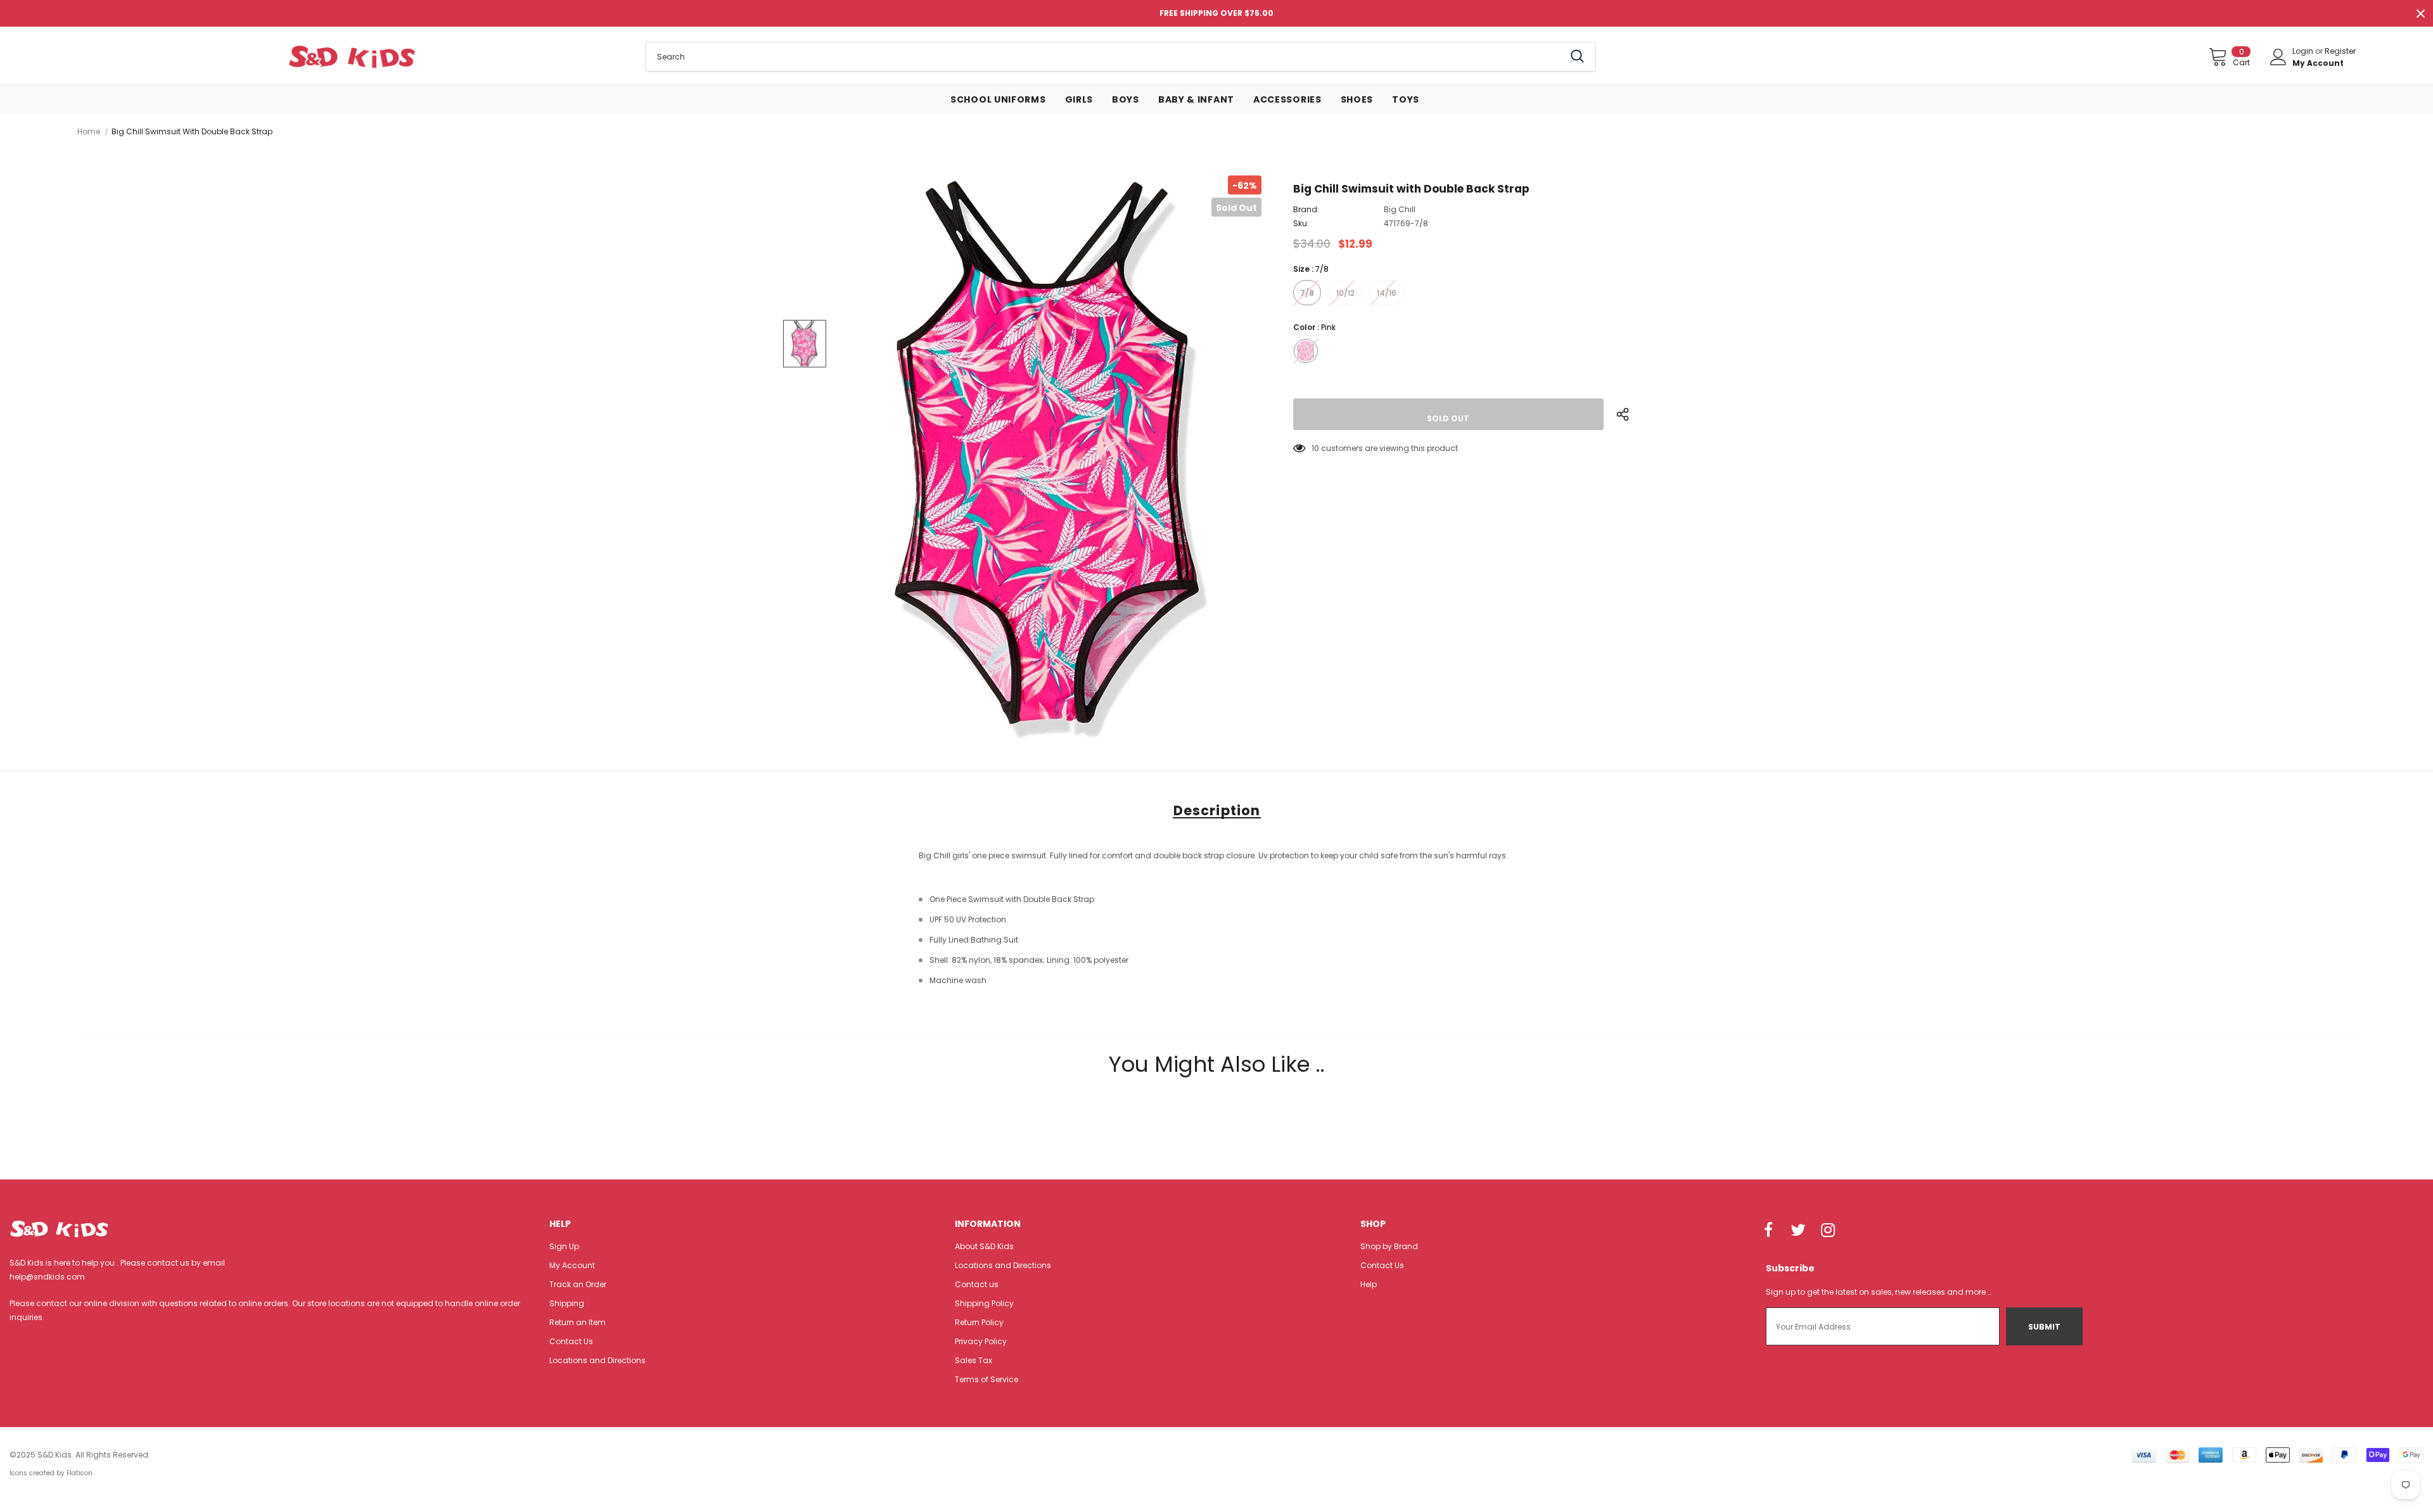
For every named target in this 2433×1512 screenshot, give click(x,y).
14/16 (1387, 293)
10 (1315, 448)
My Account (2318, 63)
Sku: (1301, 223)
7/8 (1307, 293)
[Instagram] (1828, 1231)
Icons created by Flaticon (51, 1473)
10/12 (1345, 293)
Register (2340, 51)
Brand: (1306, 209)
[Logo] (352, 56)
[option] (1052, 461)
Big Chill (1400, 209)
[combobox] (1105, 57)
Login (2304, 51)
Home (89, 131)
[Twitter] (1798, 1231)
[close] (2420, 13)
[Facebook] (1768, 1231)
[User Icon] (2278, 57)
